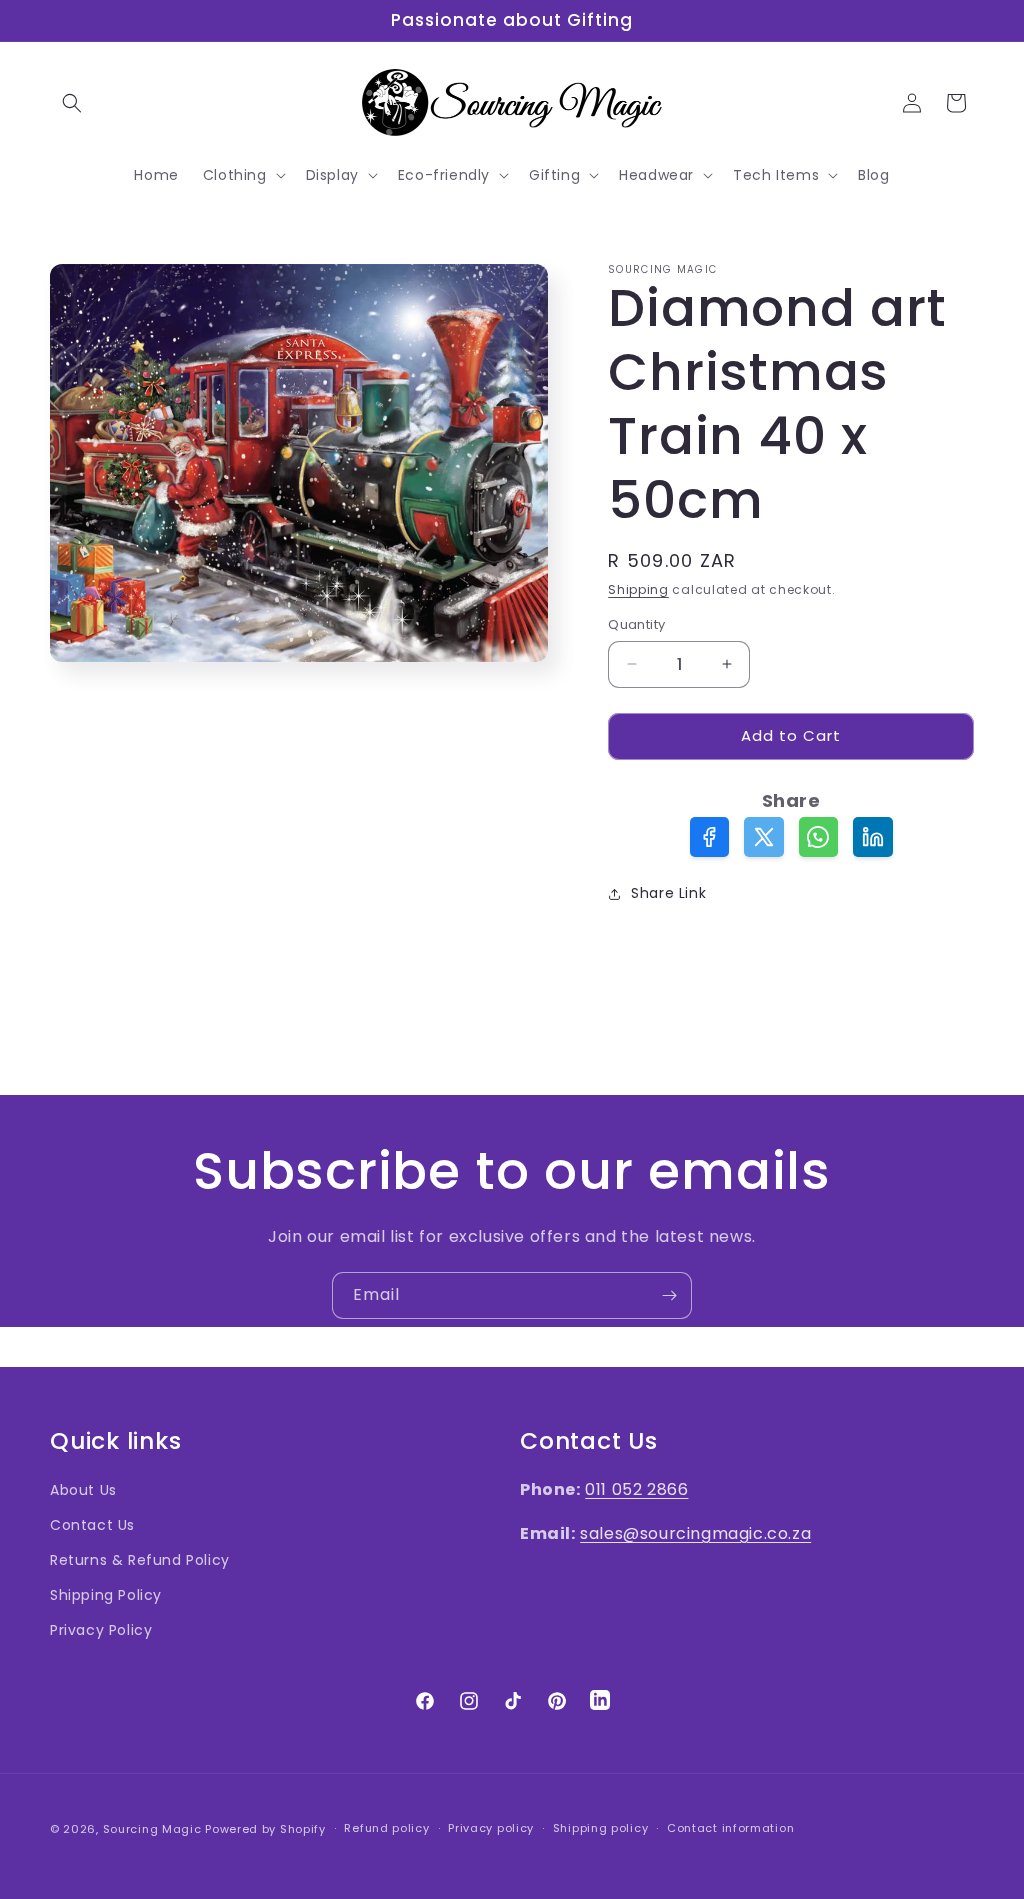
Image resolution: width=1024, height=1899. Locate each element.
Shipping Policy (106, 1595)
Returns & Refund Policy (140, 1560)
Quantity (636, 624)
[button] (72, 103)
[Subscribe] (669, 1295)
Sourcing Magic (152, 1829)
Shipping (638, 589)
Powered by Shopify (265, 1829)
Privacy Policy (101, 1630)
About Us (83, 1490)
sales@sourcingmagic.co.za (695, 1533)
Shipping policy (601, 1828)
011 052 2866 (636, 1489)
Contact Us (92, 1525)
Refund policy (386, 1828)
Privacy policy (491, 1828)
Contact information (730, 1828)
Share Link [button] (668, 893)
